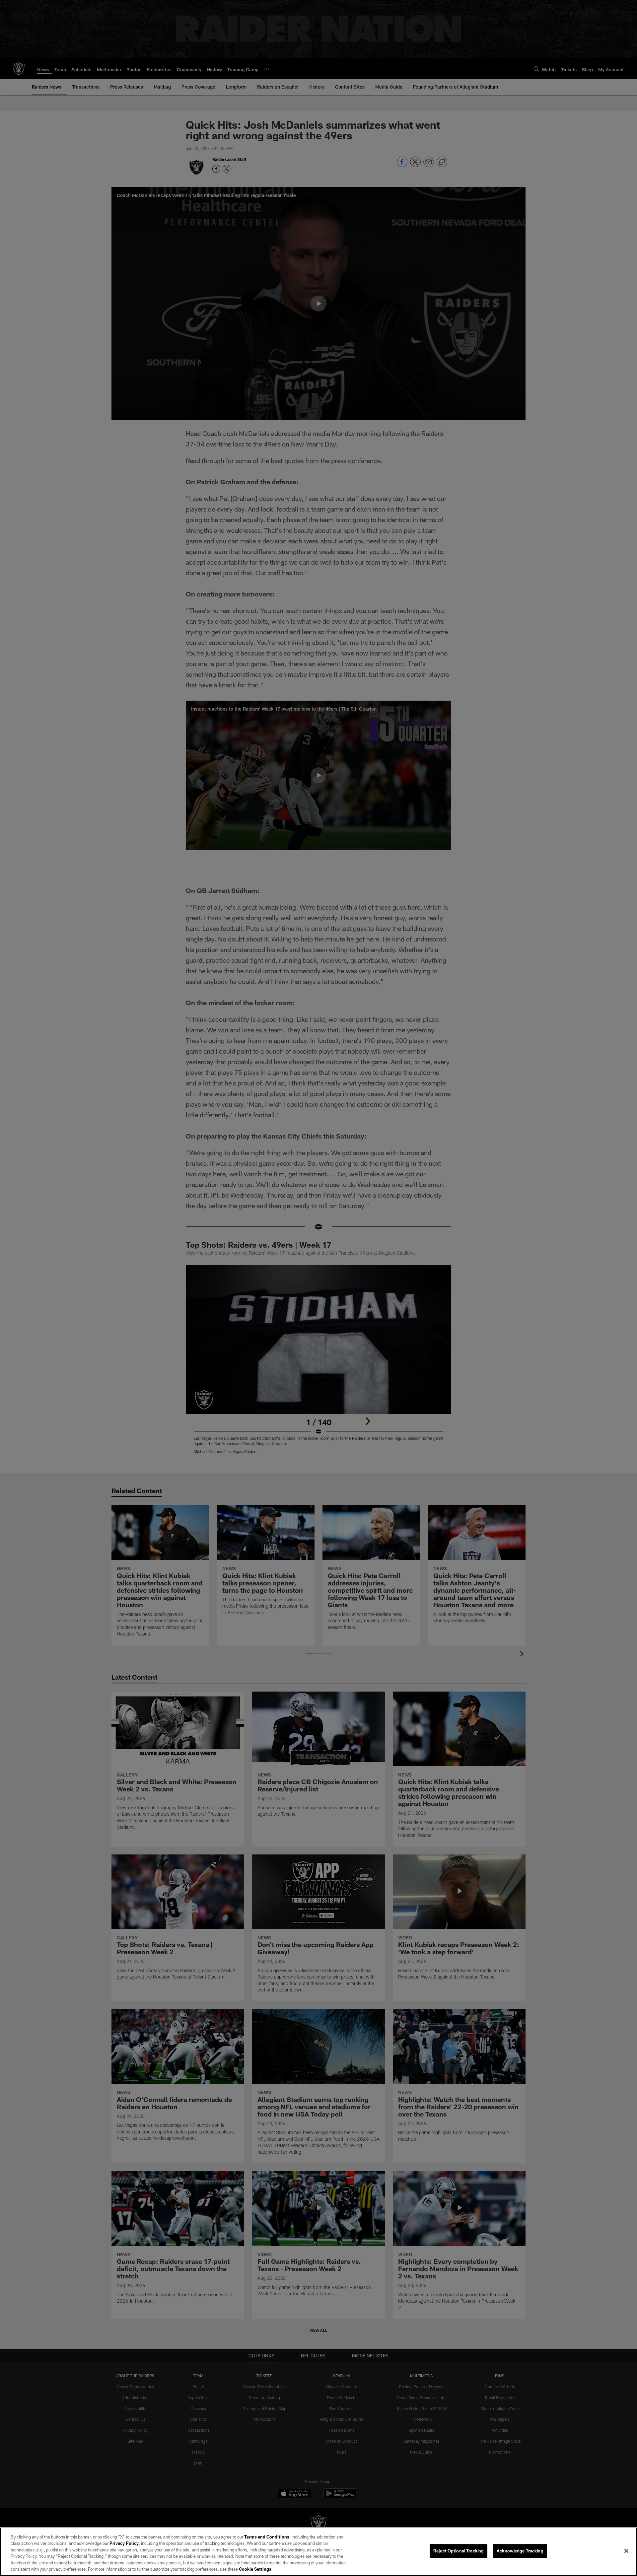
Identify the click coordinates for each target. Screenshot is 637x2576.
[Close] (626, 2551)
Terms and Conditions (267, 2537)
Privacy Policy (124, 2543)
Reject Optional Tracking (459, 2551)
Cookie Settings (255, 2569)
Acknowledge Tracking (520, 2551)
